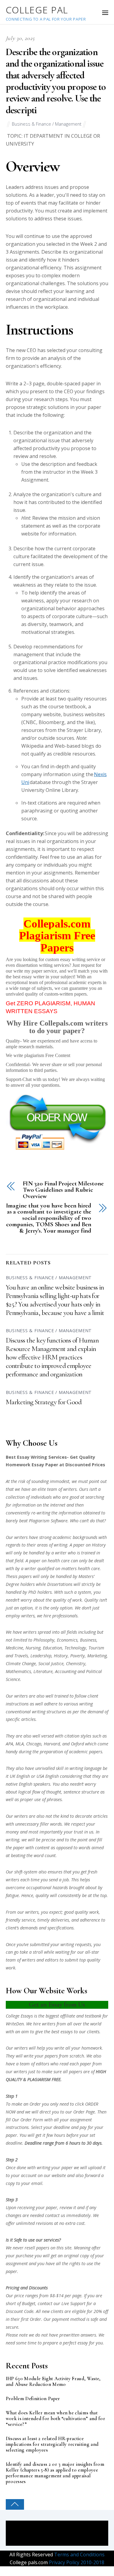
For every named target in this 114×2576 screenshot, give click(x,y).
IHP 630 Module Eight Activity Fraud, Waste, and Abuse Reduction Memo (53, 2382)
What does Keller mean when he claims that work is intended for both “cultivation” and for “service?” (55, 2419)
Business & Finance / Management (47, 124)
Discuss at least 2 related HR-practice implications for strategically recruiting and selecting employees (52, 2444)
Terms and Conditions (79, 2555)
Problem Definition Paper (33, 2399)
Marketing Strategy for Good (44, 1402)
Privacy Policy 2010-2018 (76, 2562)
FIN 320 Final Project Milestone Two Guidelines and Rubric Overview (63, 1190)
